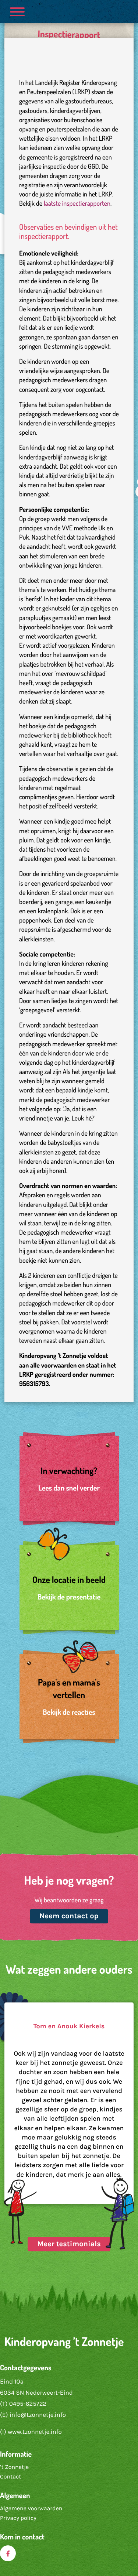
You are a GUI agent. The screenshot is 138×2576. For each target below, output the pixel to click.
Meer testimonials (69, 2244)
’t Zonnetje (14, 2467)
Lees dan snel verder (69, 1488)
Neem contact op (69, 1916)
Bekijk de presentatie (69, 1597)
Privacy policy (18, 2518)
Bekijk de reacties (69, 1712)
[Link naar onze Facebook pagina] (8, 2553)
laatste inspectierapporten (77, 203)
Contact (10, 2477)
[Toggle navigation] (17, 11)
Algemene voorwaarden (31, 2509)
